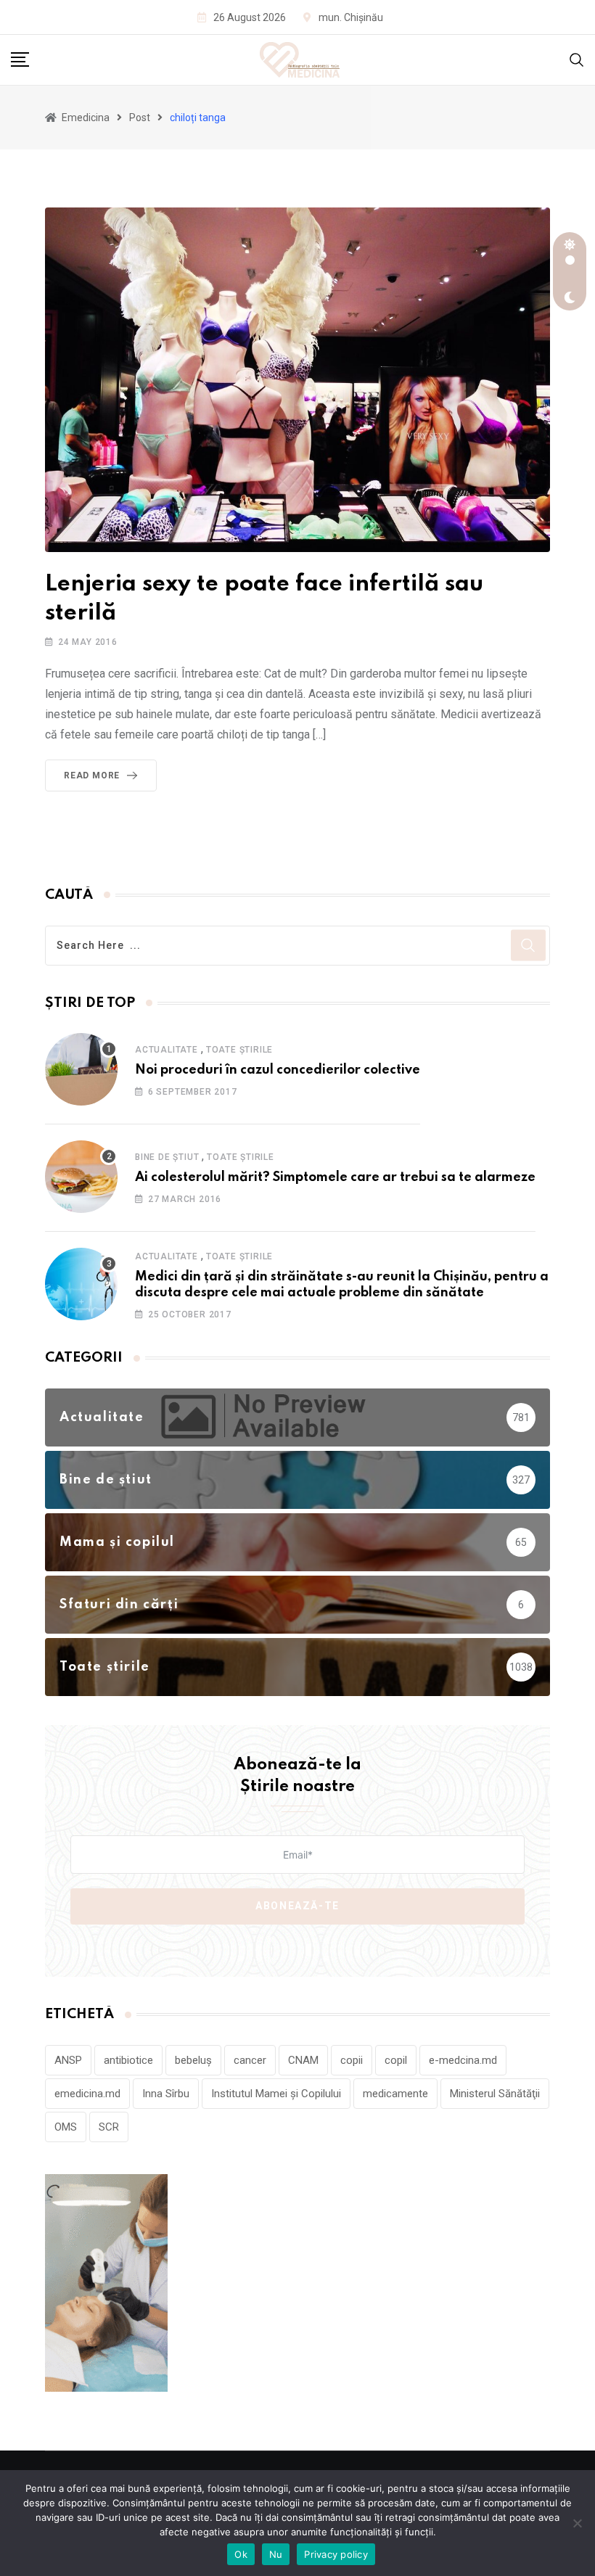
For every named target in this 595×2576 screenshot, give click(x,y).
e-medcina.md (463, 2060)
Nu (276, 2554)
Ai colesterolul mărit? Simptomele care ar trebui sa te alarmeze (335, 1177)
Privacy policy (336, 2554)
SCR (109, 2127)
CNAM (303, 2060)
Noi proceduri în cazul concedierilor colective (278, 1070)
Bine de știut (167, 1157)
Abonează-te (297, 1906)
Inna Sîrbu (166, 2094)
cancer (250, 2060)
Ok (241, 2554)
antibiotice (128, 2060)
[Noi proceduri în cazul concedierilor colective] (81, 1069)
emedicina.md (87, 2094)
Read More (92, 775)
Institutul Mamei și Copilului (276, 2094)
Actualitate (167, 1050)
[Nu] (577, 2523)
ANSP (68, 2060)
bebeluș (193, 2060)
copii (352, 2060)
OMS (66, 2127)
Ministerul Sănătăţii (495, 2094)
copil (396, 2060)
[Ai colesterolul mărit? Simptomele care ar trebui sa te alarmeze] (81, 1177)
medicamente (395, 2094)
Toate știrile (239, 1050)
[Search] (577, 59)
